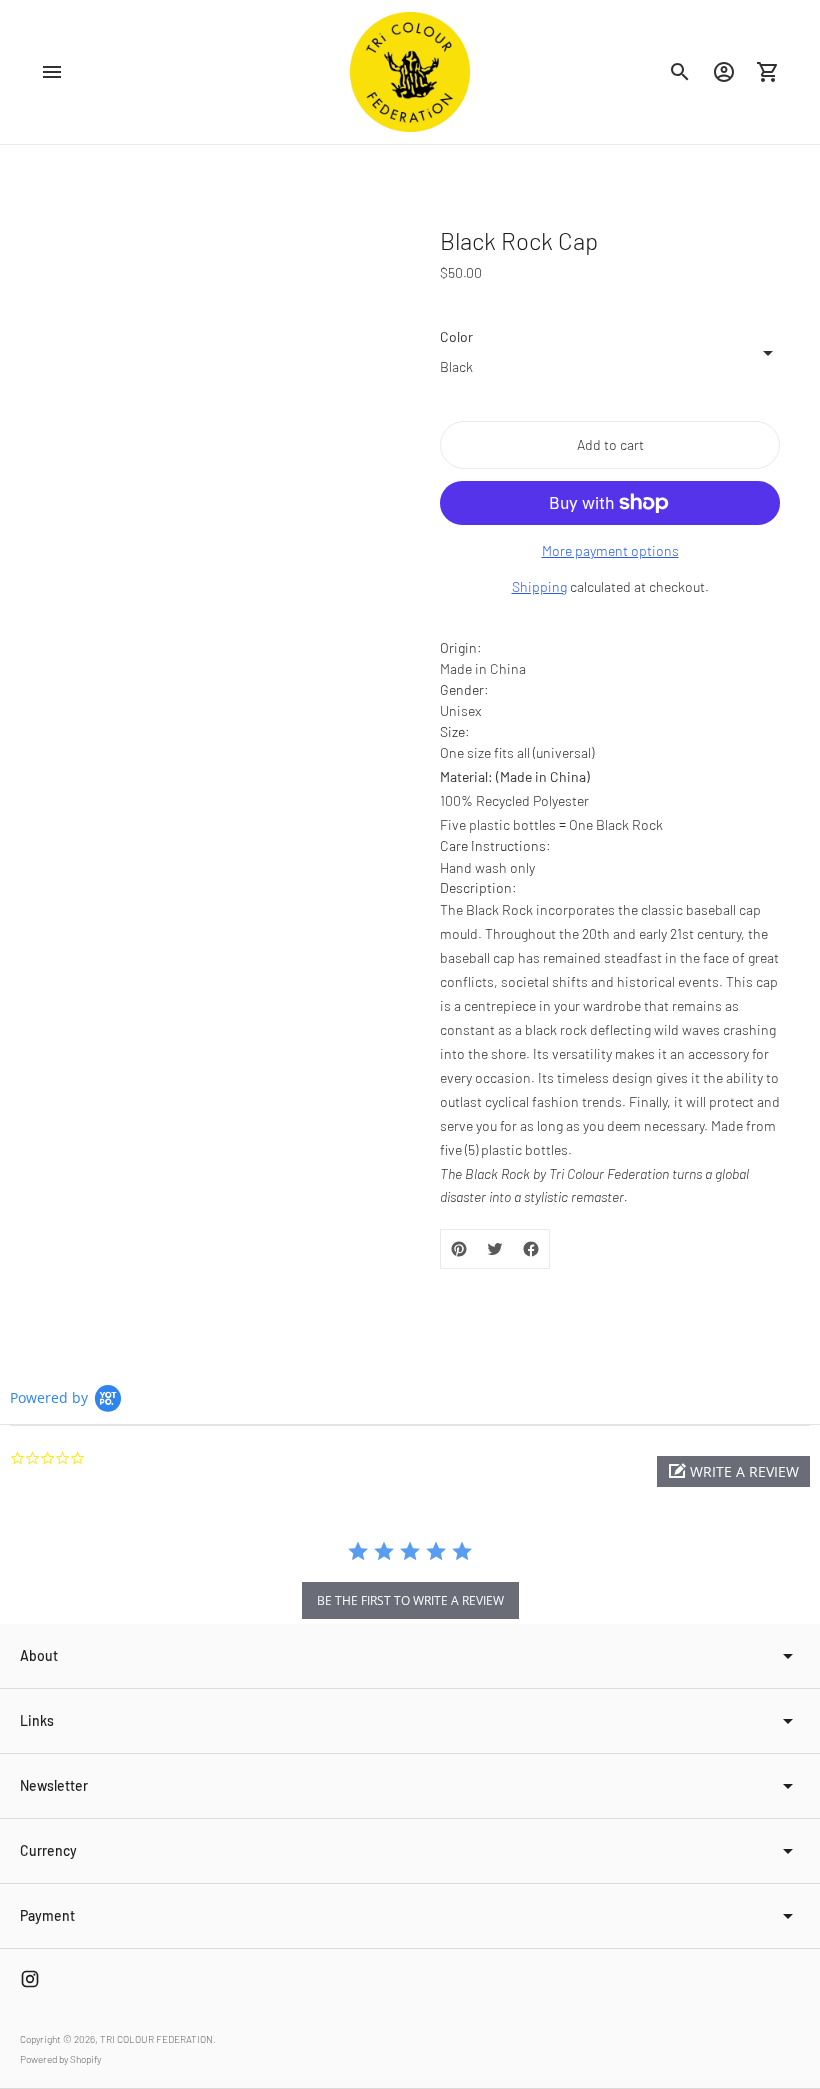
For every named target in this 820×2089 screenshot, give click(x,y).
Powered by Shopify (60, 2059)
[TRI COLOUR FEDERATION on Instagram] (30, 1979)
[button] (733, 1471)
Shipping (539, 586)
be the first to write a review (410, 1600)
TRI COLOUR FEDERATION (156, 2039)
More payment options (610, 550)
